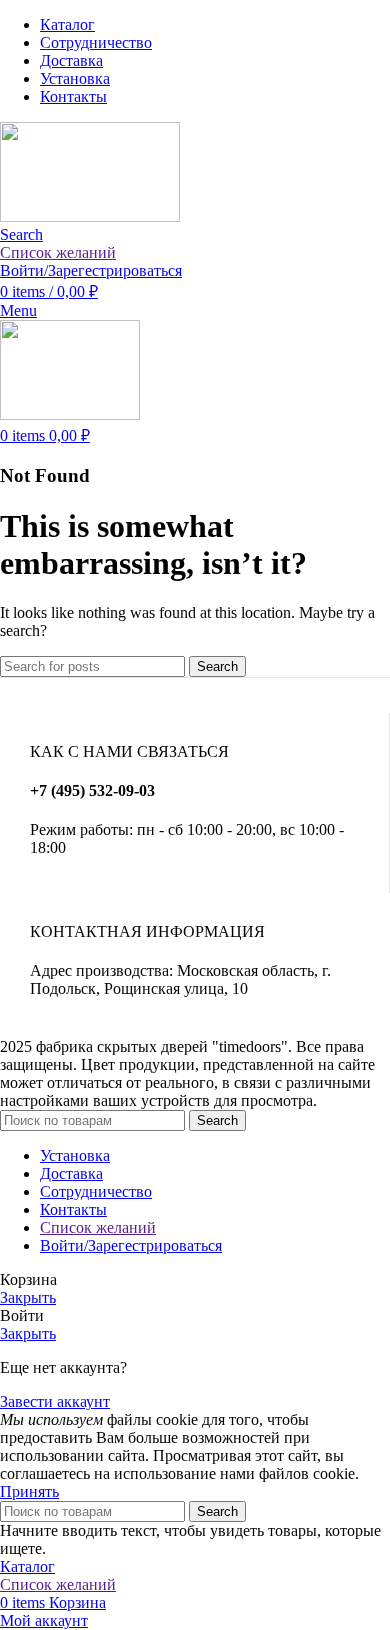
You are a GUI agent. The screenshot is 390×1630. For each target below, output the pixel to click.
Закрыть (28, 1297)
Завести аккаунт (55, 1401)
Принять (29, 1491)
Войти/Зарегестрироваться (131, 1245)
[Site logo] (90, 216)
